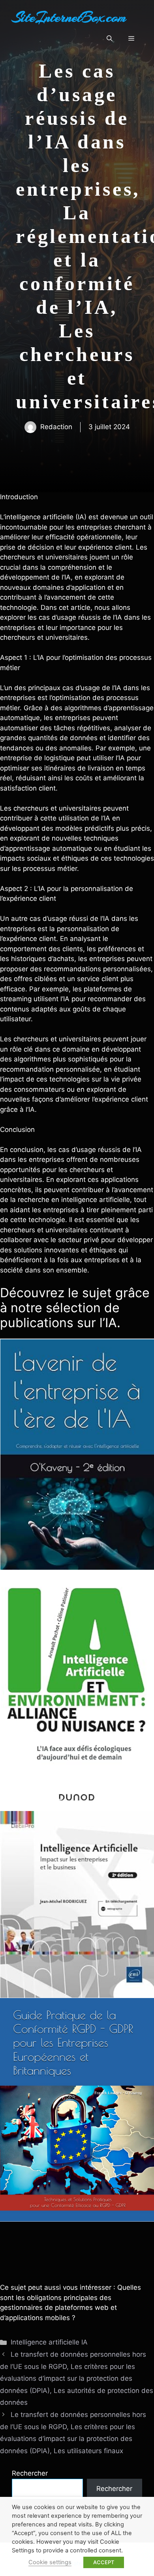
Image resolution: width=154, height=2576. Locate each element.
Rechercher (30, 2473)
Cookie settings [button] (50, 2562)
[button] (110, 39)
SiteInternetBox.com (69, 17)
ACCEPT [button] (104, 2562)
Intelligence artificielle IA (49, 2342)
